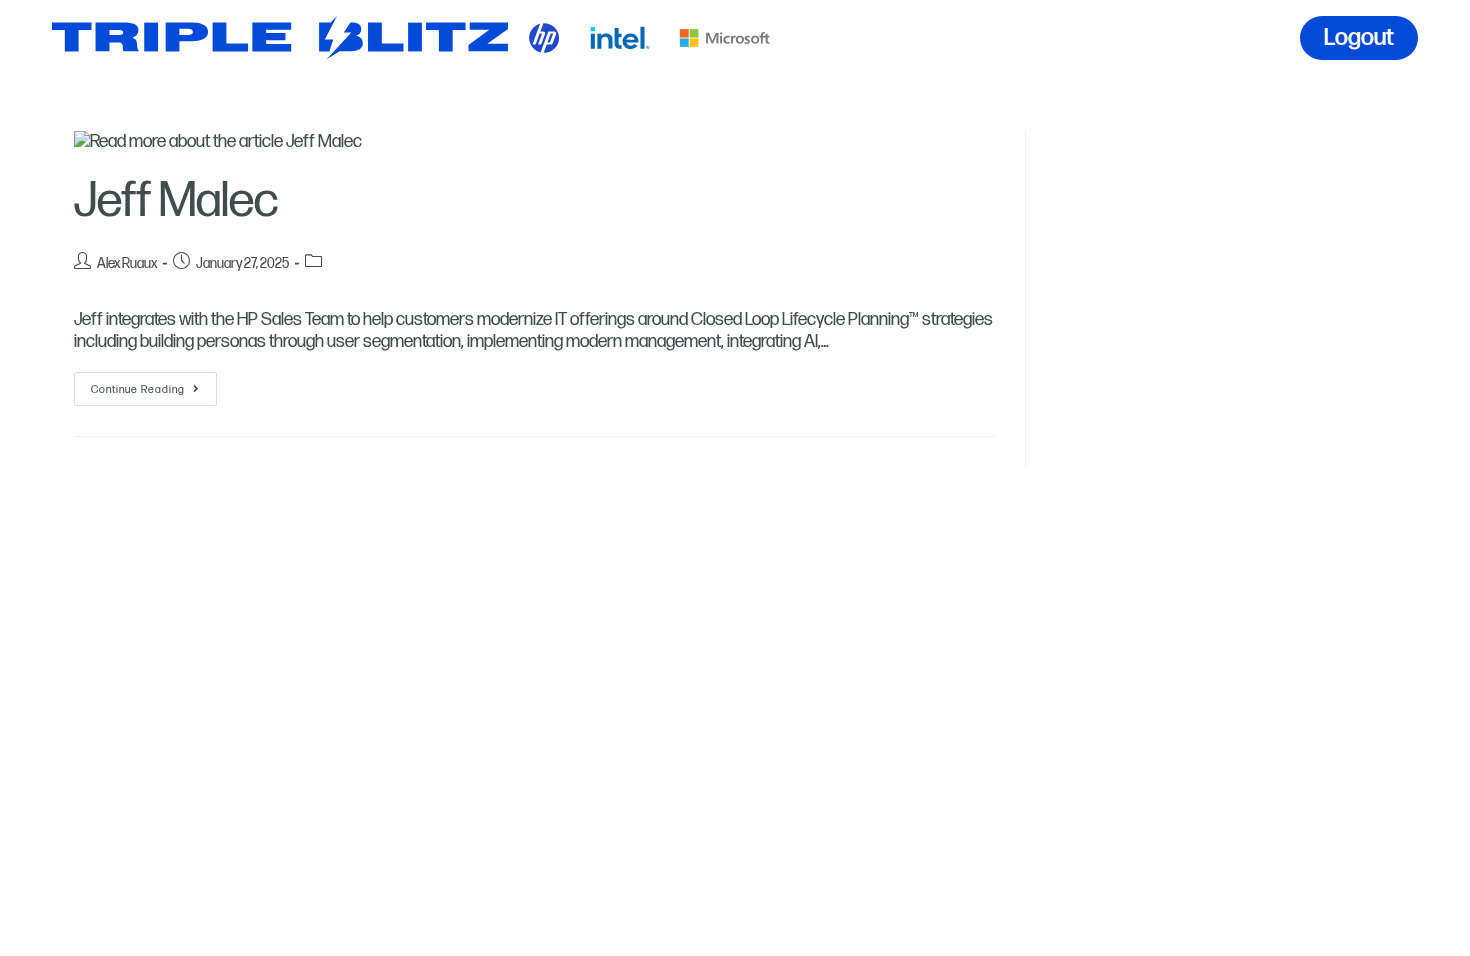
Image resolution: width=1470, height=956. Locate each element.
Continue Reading (154, 384)
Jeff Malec (176, 201)
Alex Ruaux (127, 263)
